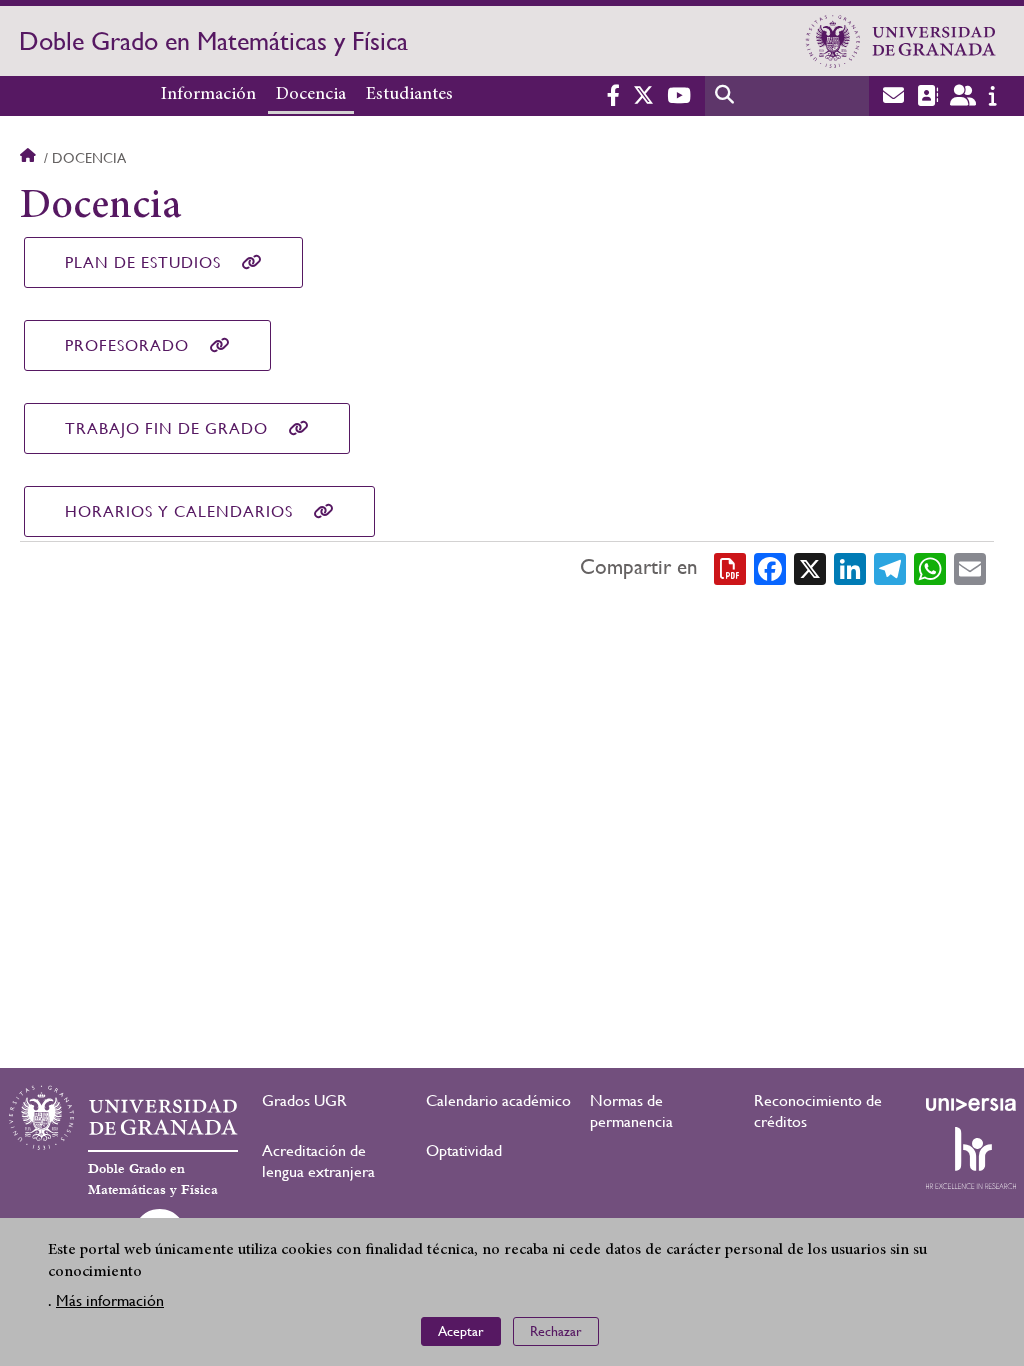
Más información (110, 1300)
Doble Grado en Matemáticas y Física (213, 41)
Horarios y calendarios (179, 511)
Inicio (30, 158)
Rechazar (556, 1331)
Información (208, 95)
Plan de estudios (143, 262)
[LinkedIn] (850, 568)
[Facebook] (770, 568)
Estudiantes (409, 95)
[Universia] (971, 1104)
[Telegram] (890, 568)
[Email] (970, 568)
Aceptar (461, 1331)
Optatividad (464, 1150)
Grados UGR (304, 1100)
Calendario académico (498, 1100)
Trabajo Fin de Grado (166, 428)
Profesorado (127, 345)
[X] (810, 568)
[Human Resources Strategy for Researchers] (971, 1158)
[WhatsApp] (930, 568)
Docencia (311, 95)
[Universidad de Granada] (901, 41)
